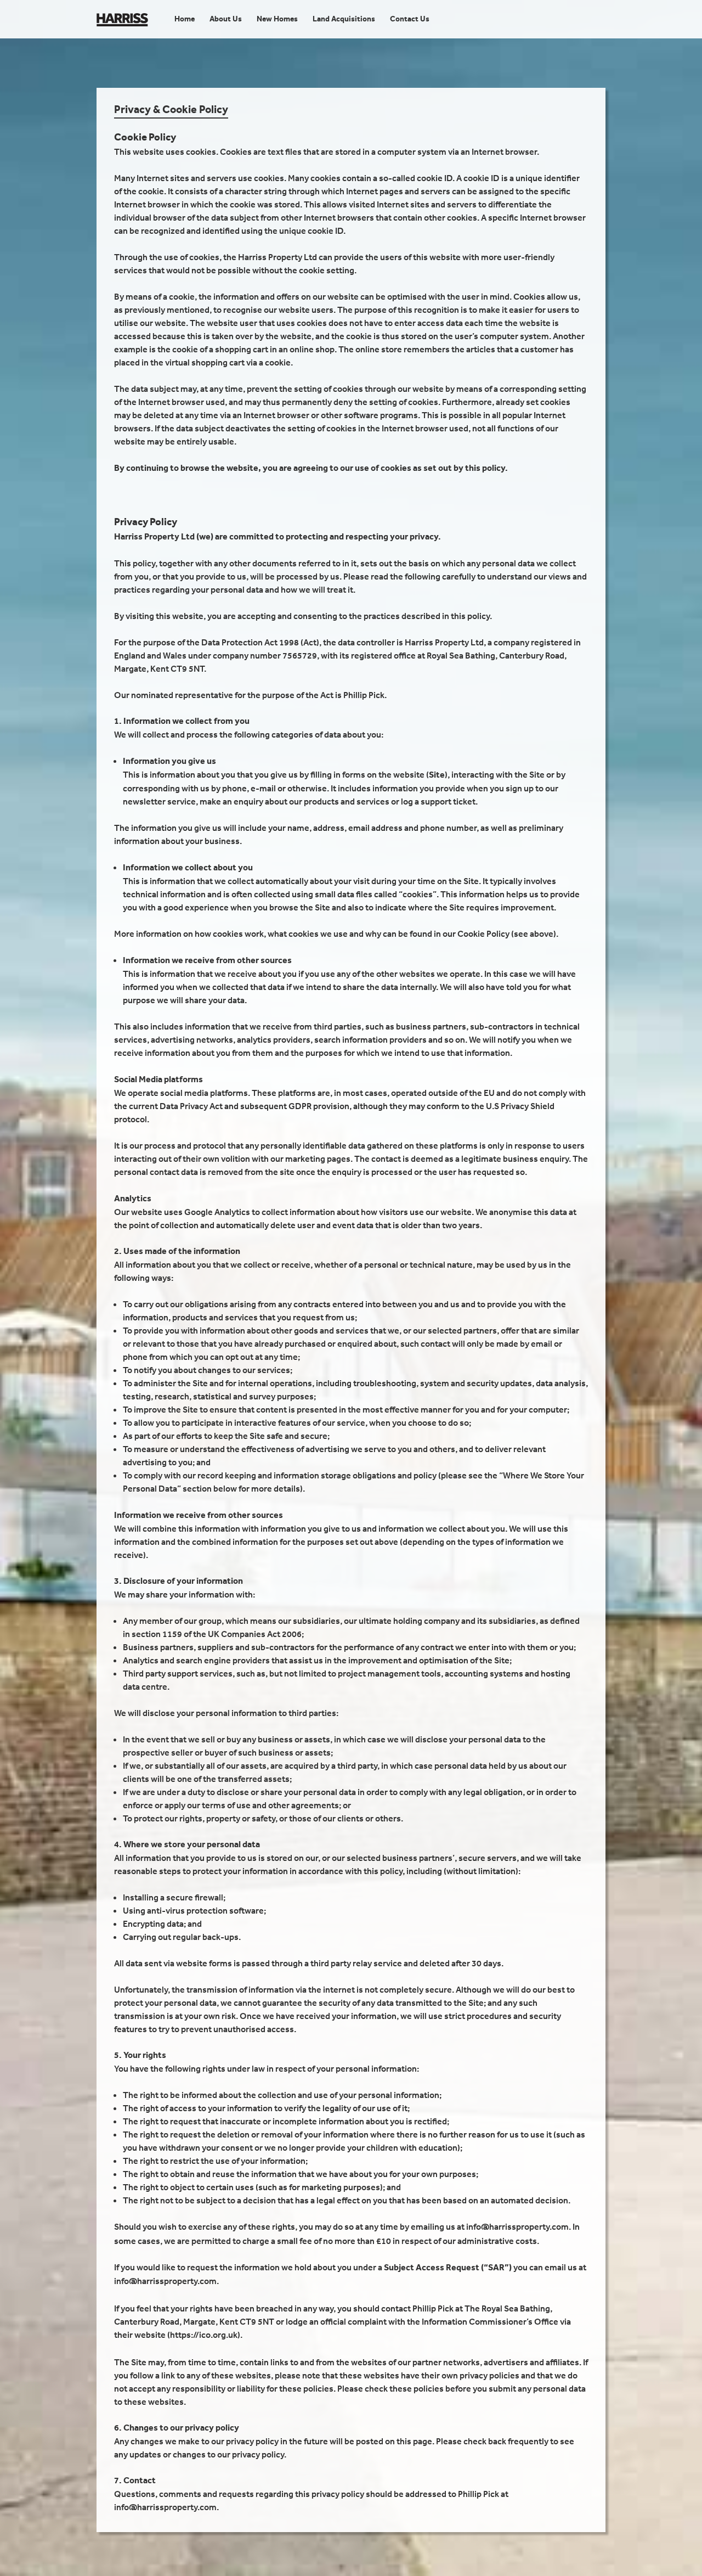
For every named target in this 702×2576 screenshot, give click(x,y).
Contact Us (410, 19)
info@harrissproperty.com (517, 2226)
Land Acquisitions (344, 19)
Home (185, 19)
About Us (226, 19)
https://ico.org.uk (204, 2335)
